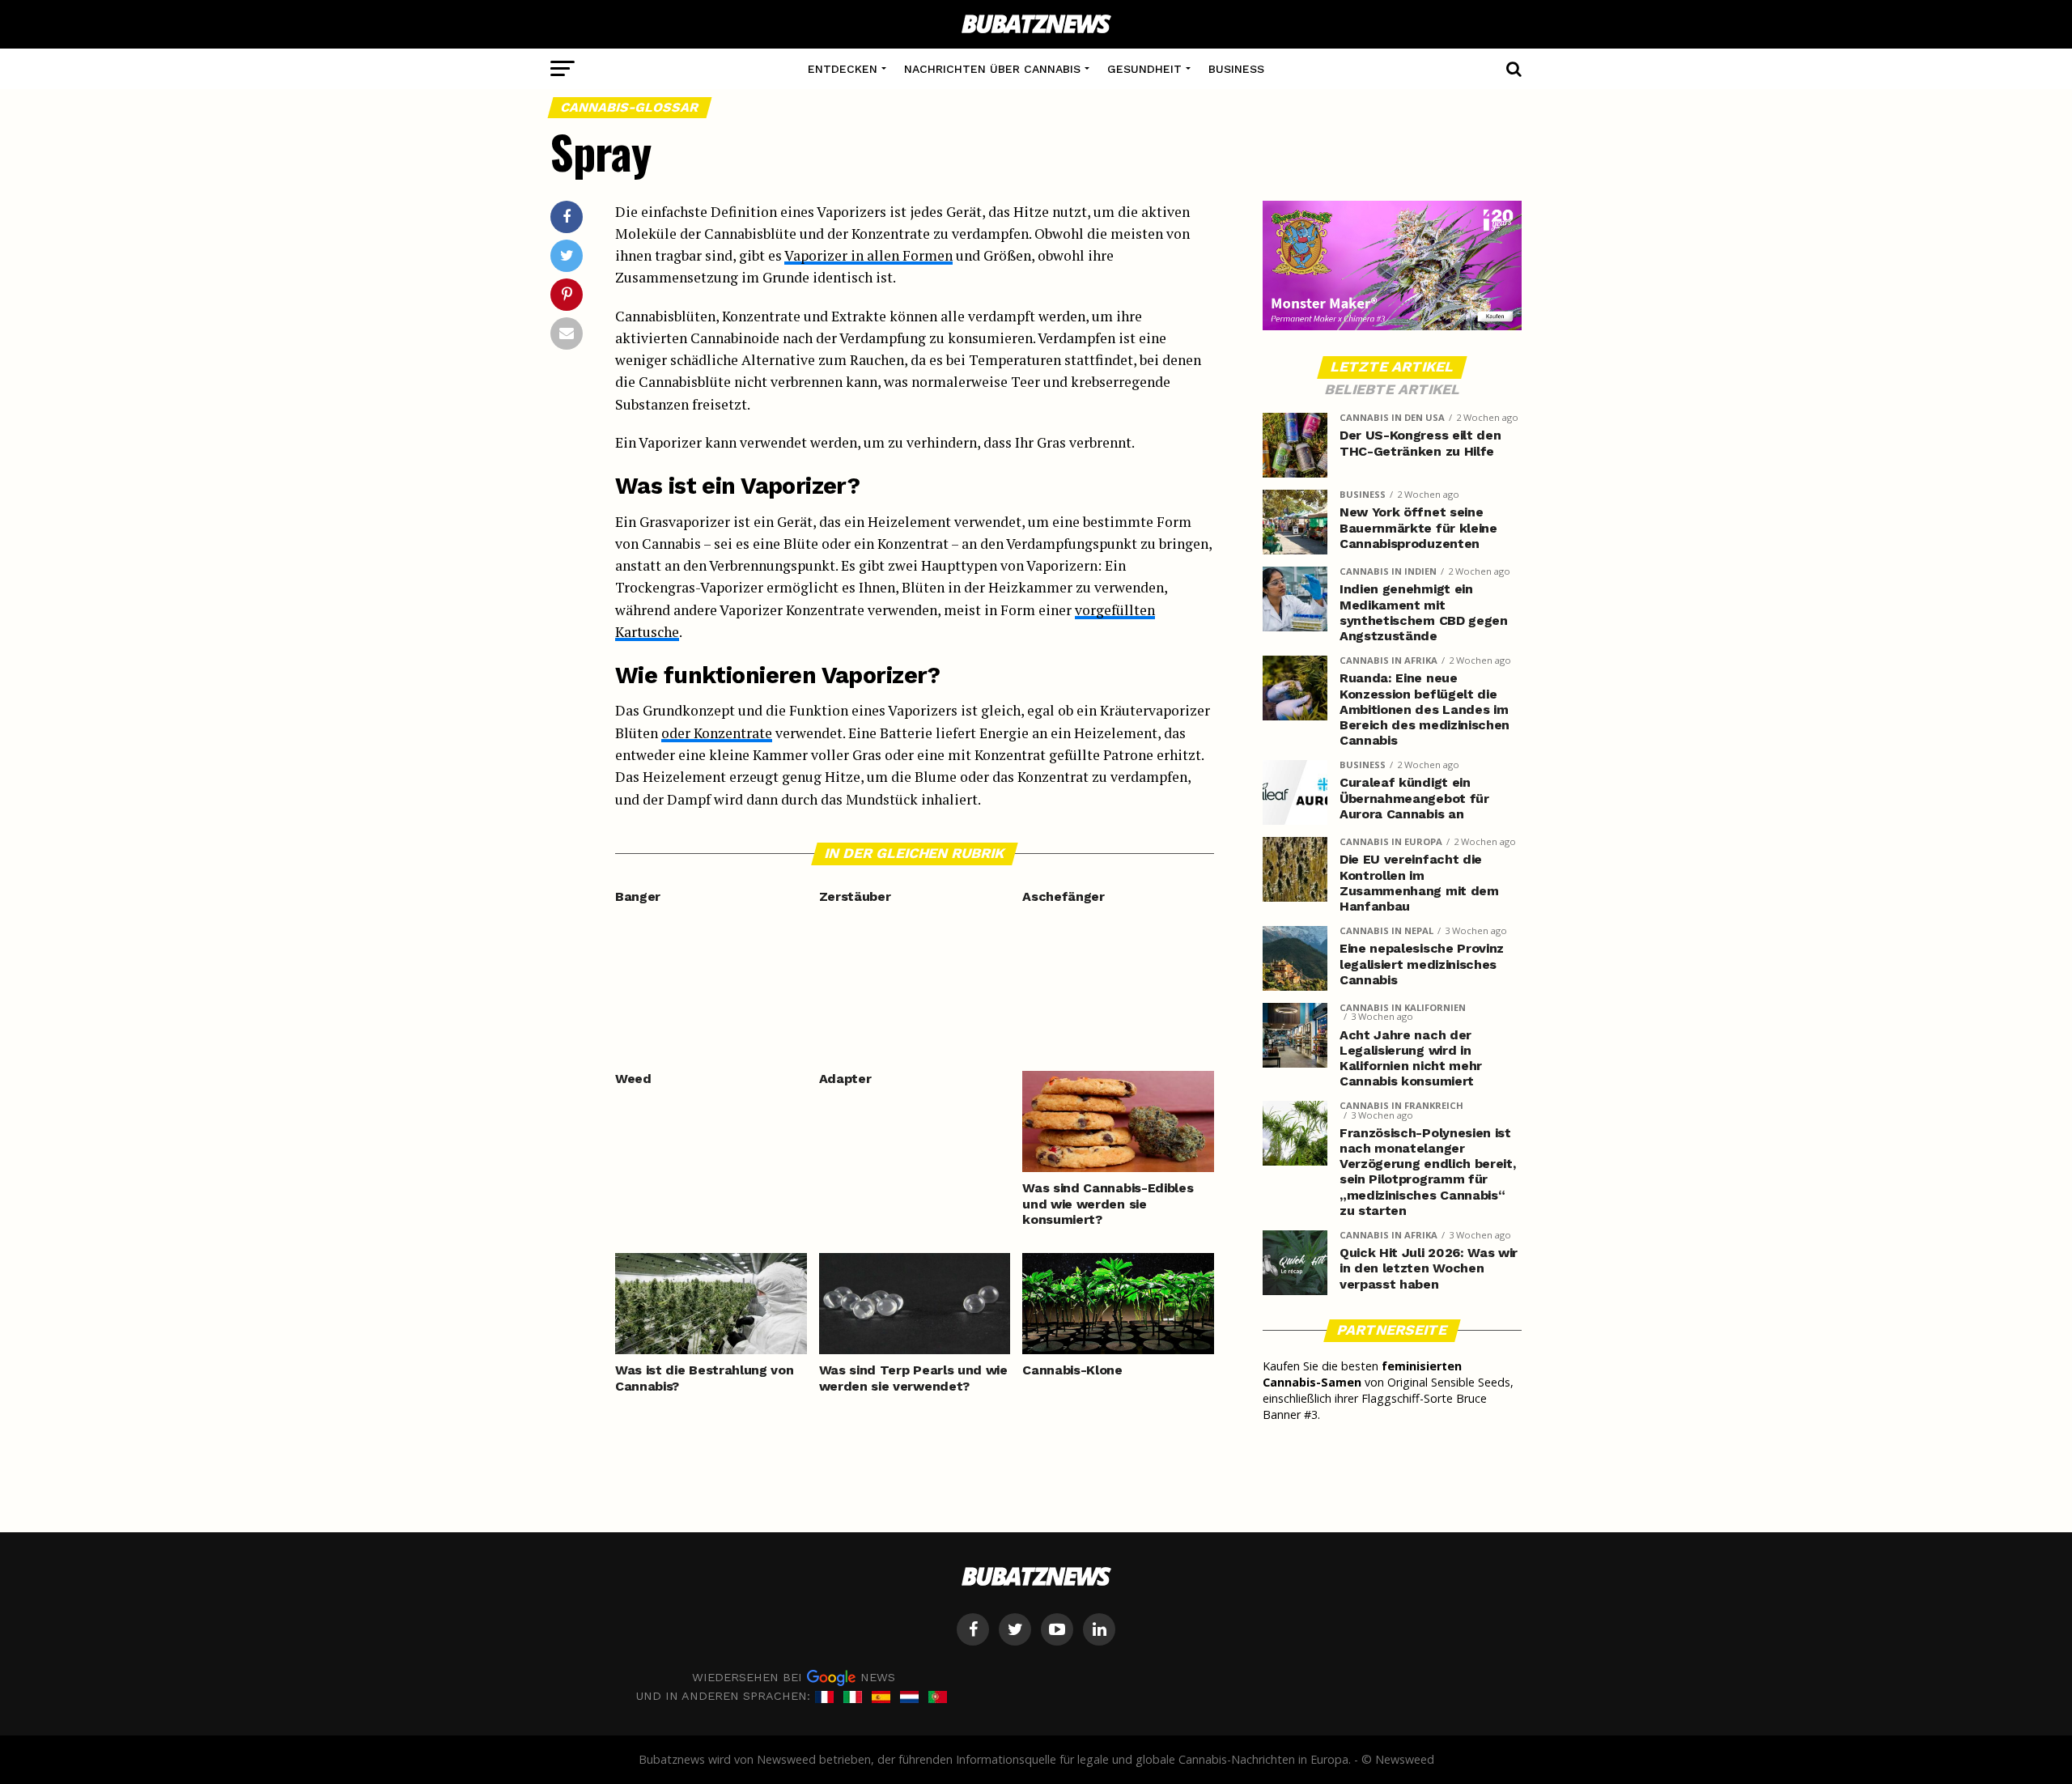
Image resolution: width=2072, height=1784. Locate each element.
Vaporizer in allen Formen (868, 255)
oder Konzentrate (717, 733)
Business (1236, 69)
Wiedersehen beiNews (794, 1677)
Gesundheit (1144, 69)
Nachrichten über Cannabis (992, 69)
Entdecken (843, 69)
